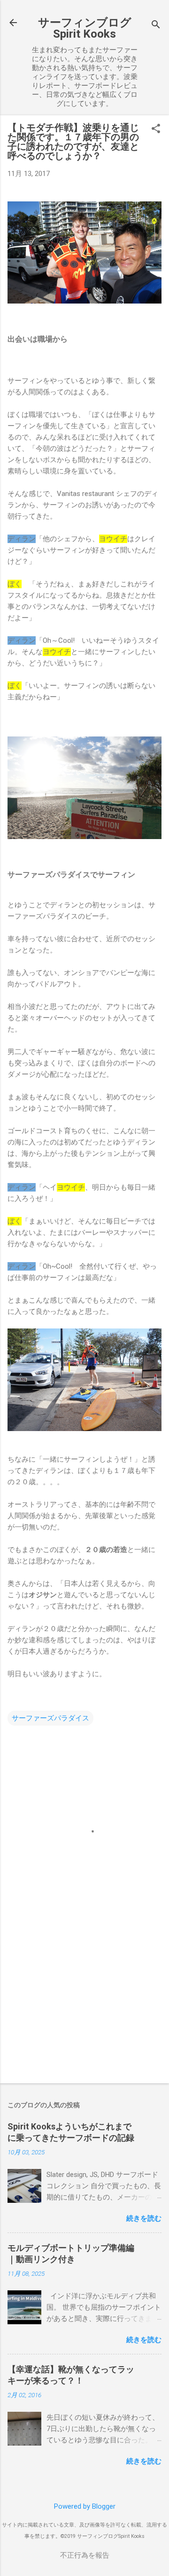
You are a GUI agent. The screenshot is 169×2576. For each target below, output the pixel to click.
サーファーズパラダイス (50, 1718)
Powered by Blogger (85, 2506)
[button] (156, 129)
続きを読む (144, 2218)
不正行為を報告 (85, 2555)
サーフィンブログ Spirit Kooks (85, 28)
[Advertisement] (84, 2009)
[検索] (156, 26)
